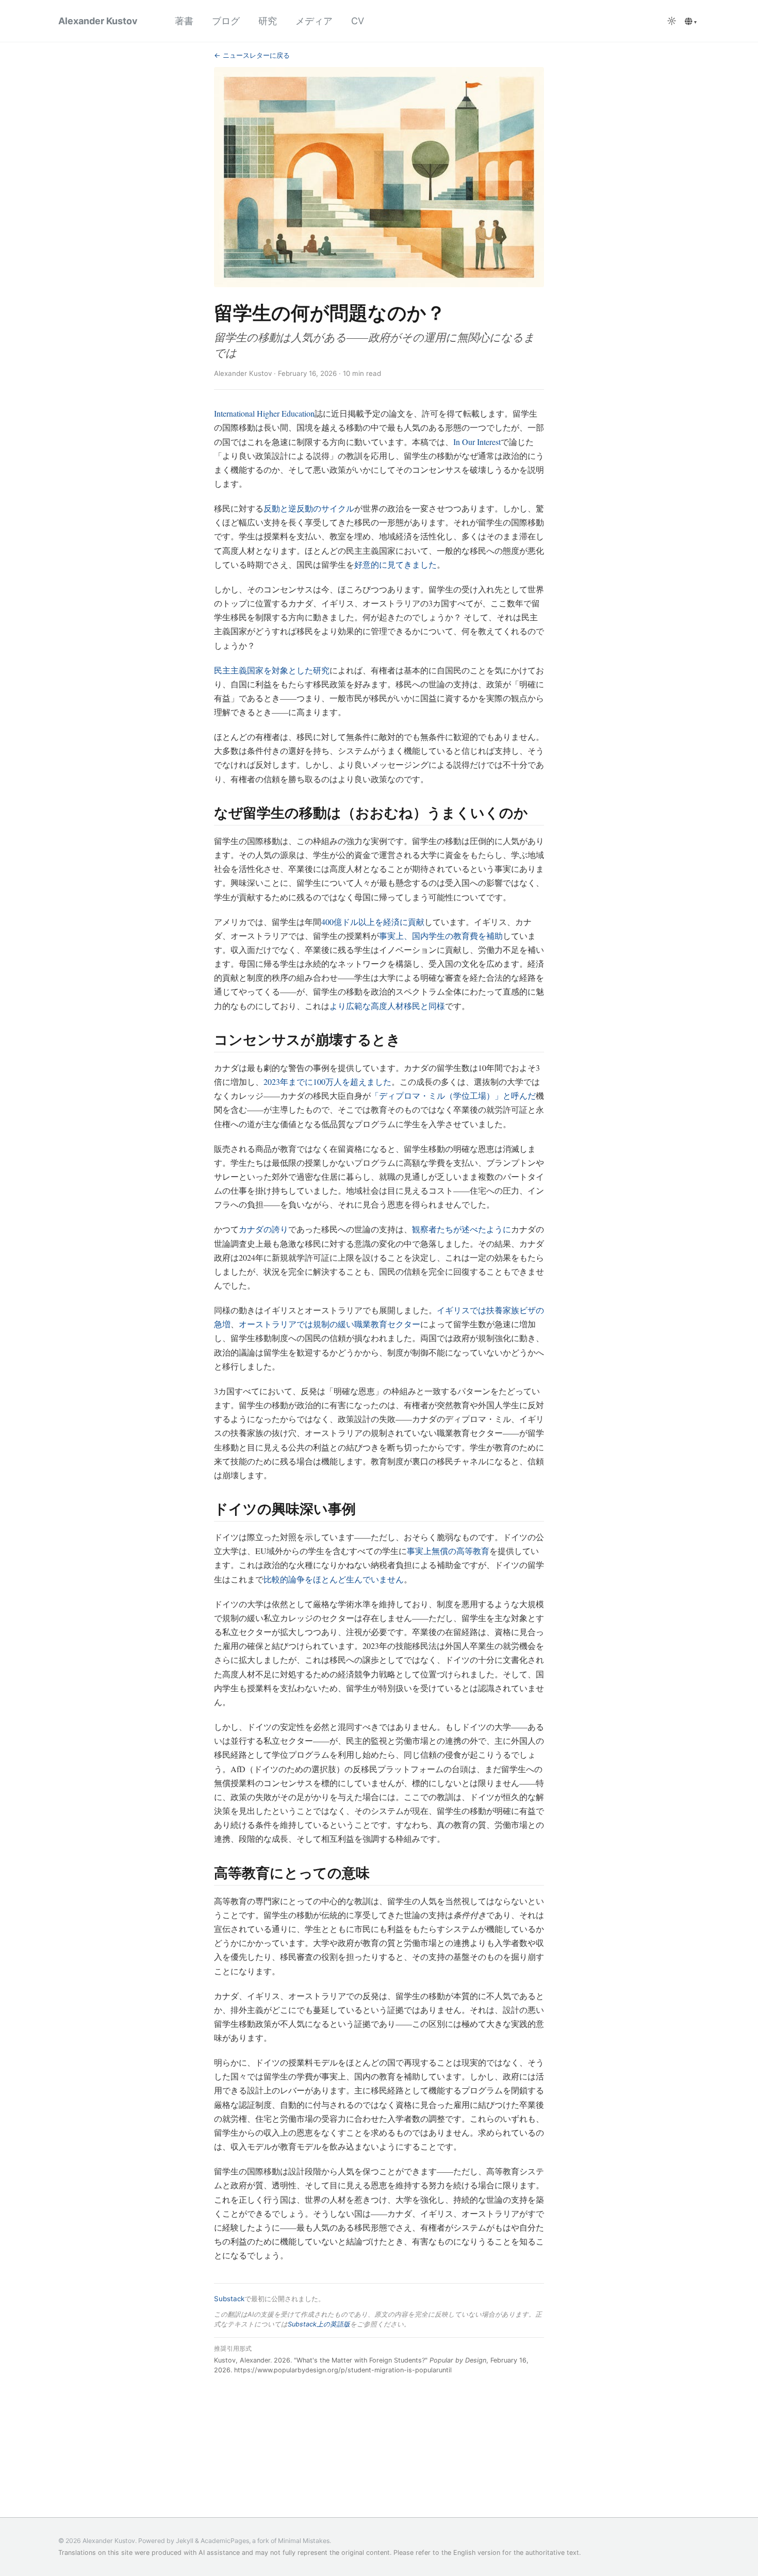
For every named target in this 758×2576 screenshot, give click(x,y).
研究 (268, 21)
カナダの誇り (263, 1229)
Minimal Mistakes (304, 2541)
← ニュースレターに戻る (252, 55)
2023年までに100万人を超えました (327, 1081)
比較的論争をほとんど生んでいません (334, 1579)
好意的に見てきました (396, 564)
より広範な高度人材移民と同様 (387, 1006)
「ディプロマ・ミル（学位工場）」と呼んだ (453, 1095)
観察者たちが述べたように (462, 1229)
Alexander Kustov (98, 21)
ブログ (226, 21)
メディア (314, 21)
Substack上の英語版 (319, 2324)
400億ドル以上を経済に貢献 (373, 922)
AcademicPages (225, 2541)
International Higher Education (264, 413)
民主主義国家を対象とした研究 (272, 670)
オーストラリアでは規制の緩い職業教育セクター (329, 1324)
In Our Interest (477, 442)
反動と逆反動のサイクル (309, 508)
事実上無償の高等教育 (448, 1551)
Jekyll (185, 2541)
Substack (229, 2299)
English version (477, 2552)
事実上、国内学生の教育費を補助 (441, 936)
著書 (184, 21)
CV (358, 21)
